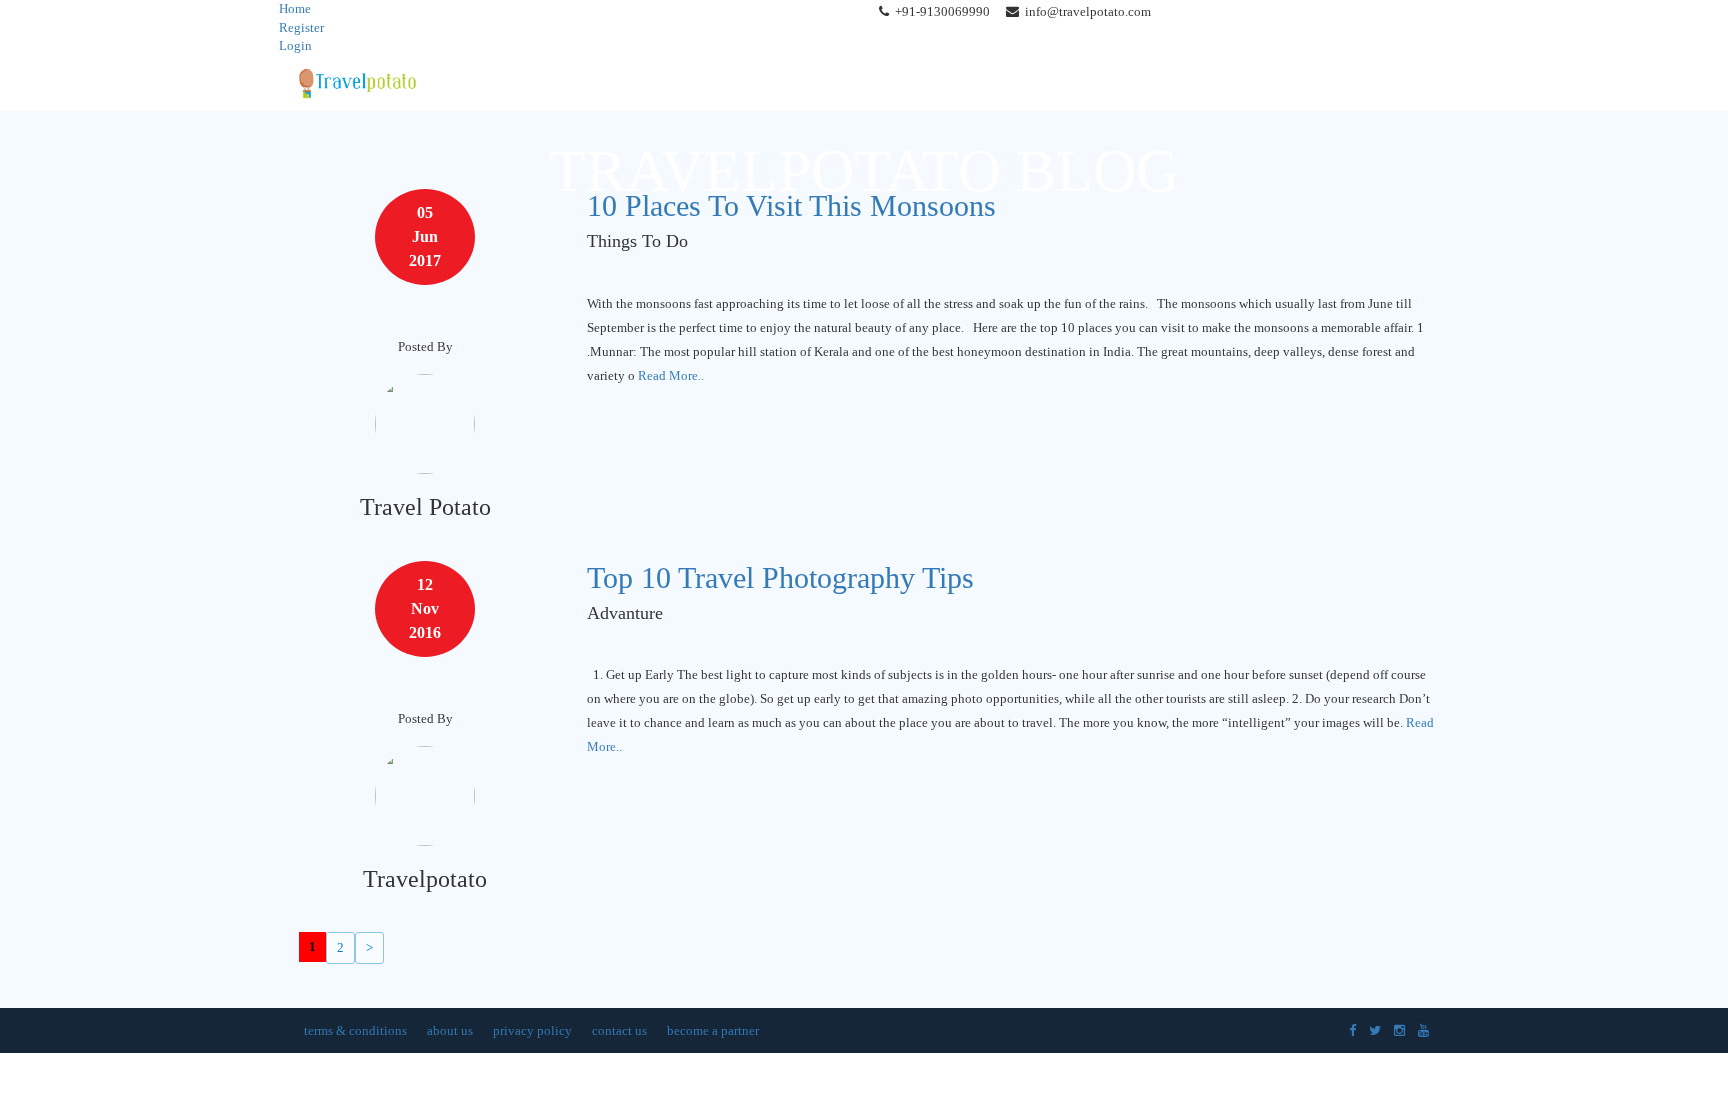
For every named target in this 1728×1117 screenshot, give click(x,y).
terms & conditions (355, 1030)
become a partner (713, 1030)
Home (295, 8)
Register (301, 27)
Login (295, 45)
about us (450, 1030)
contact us (619, 1030)
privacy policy (532, 1030)
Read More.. (671, 375)
